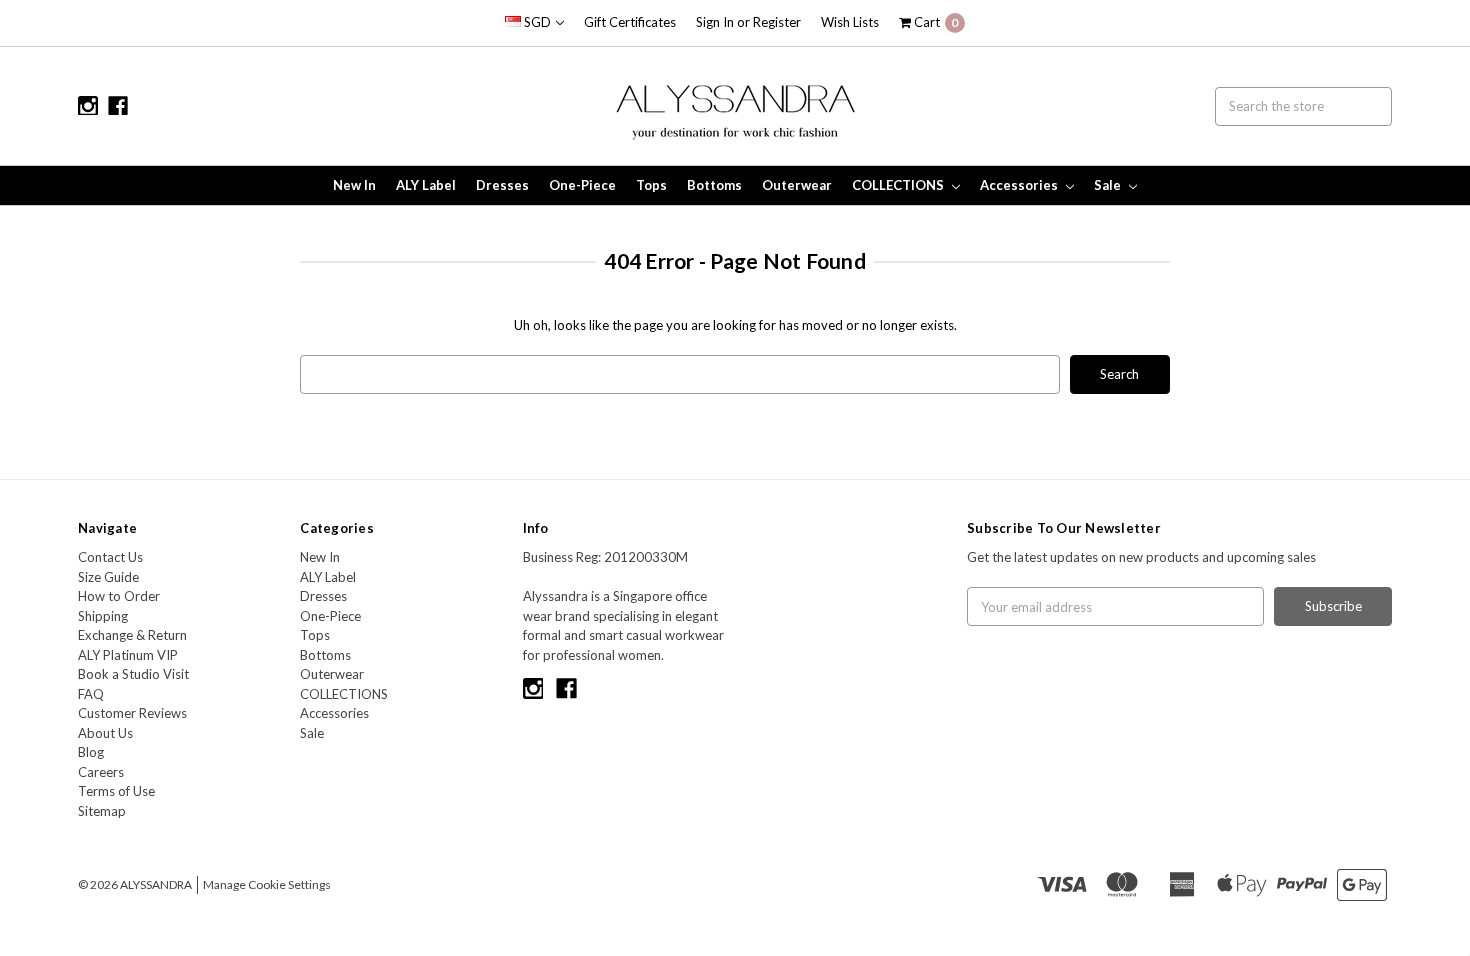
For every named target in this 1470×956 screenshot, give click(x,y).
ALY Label (426, 185)
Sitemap (102, 811)
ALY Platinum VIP (128, 655)
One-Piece (582, 185)
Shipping (103, 616)
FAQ (91, 694)
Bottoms (714, 185)
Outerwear (797, 185)
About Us (105, 733)
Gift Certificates (630, 22)
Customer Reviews (132, 713)
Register (777, 22)
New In (354, 185)
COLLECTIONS (899, 185)
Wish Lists (850, 22)
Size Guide (108, 577)
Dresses (502, 185)
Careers (101, 772)
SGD (537, 22)
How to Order (119, 596)
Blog (91, 752)
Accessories (1020, 185)
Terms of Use (116, 791)
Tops (651, 185)
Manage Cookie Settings (267, 884)
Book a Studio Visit (133, 674)
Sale (1109, 185)
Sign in (715, 22)
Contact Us (110, 557)
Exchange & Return (132, 635)
